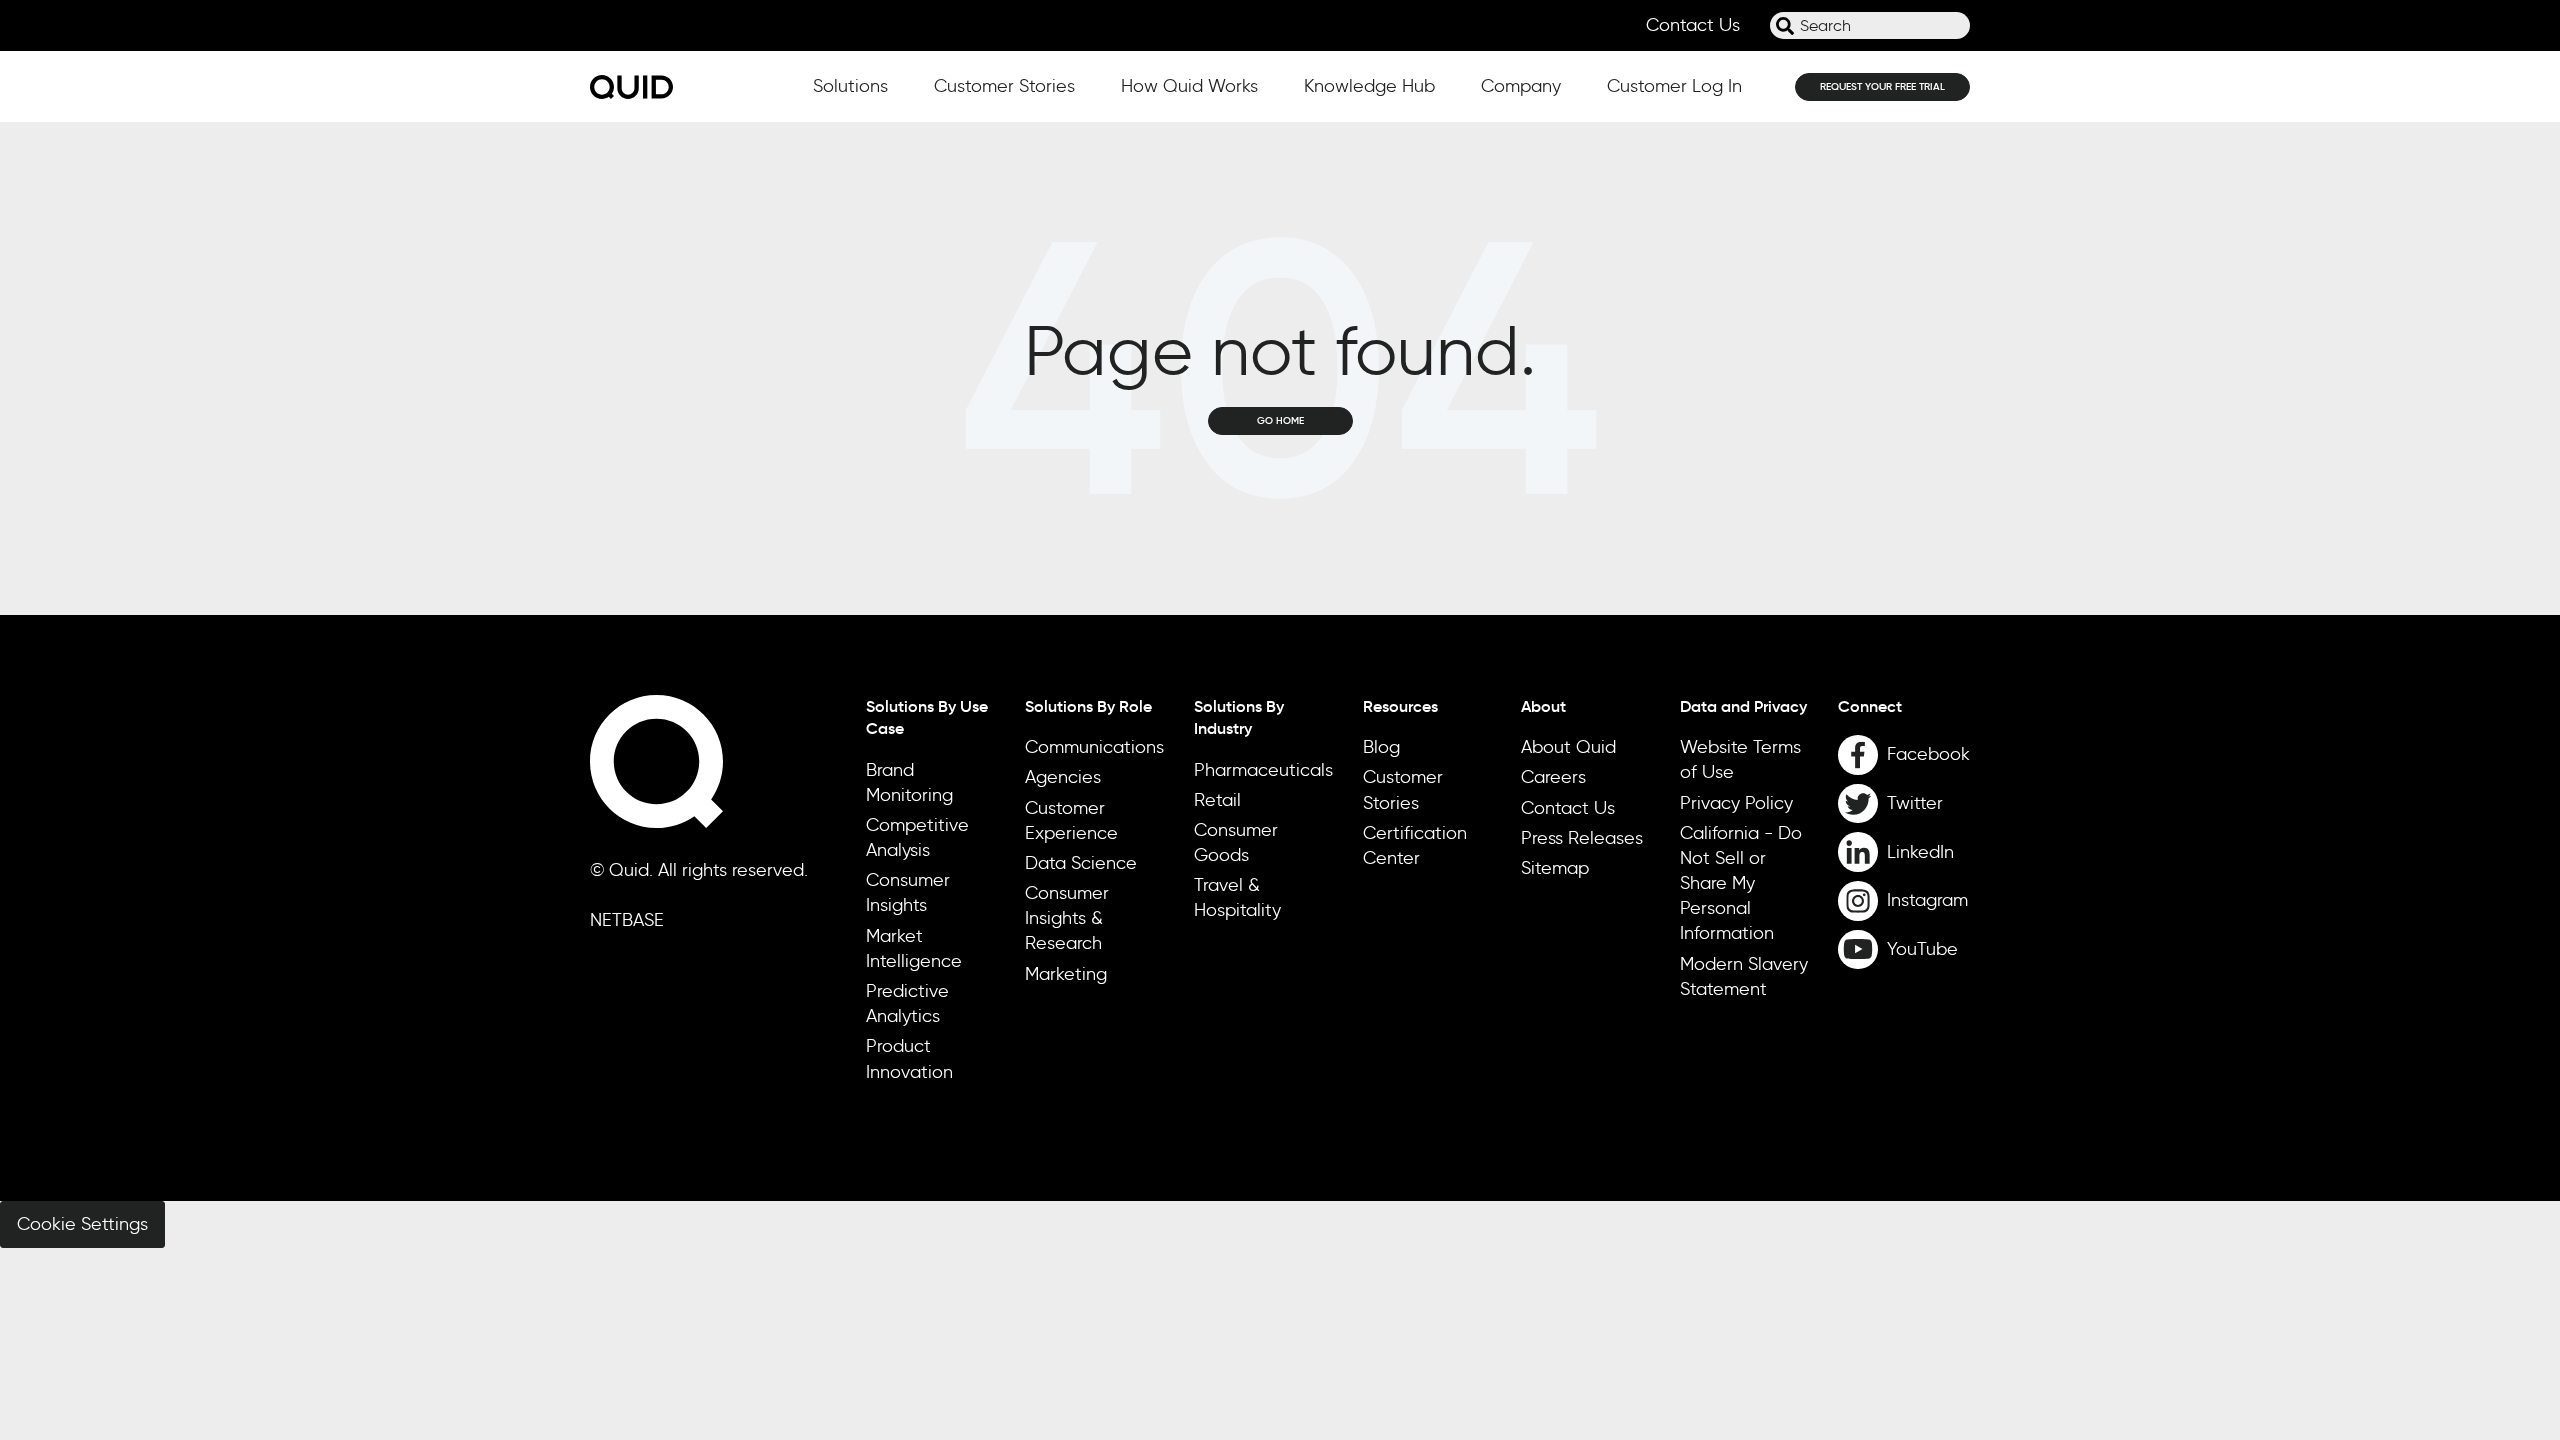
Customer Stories (1004, 86)
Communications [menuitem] (1094, 747)
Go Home (1280, 420)
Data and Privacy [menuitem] (1743, 706)
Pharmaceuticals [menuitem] (1263, 770)
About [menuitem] (1543, 706)
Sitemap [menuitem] (1555, 868)
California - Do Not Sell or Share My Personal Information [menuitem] (1741, 883)
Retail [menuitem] (1217, 800)
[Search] (1785, 26)
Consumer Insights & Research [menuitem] (1067, 918)
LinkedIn (1920, 852)
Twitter (1915, 803)
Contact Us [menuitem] (1568, 808)
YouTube (1922, 949)
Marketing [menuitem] (1066, 974)
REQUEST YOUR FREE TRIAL (1882, 86)
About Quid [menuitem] (1568, 747)
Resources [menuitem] (1400, 706)
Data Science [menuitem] (1081, 863)
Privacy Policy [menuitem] (1736, 803)
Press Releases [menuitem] (1582, 838)
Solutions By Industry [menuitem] (1239, 717)
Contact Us (1693, 25)
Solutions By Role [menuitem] (1088, 706)
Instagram (1927, 900)
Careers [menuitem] (1553, 777)
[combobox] (1870, 25)
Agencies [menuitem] (1063, 777)
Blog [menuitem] (1381, 747)
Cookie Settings (82, 1224)
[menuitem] (1904, 706)
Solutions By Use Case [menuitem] (927, 717)
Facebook (1928, 754)
